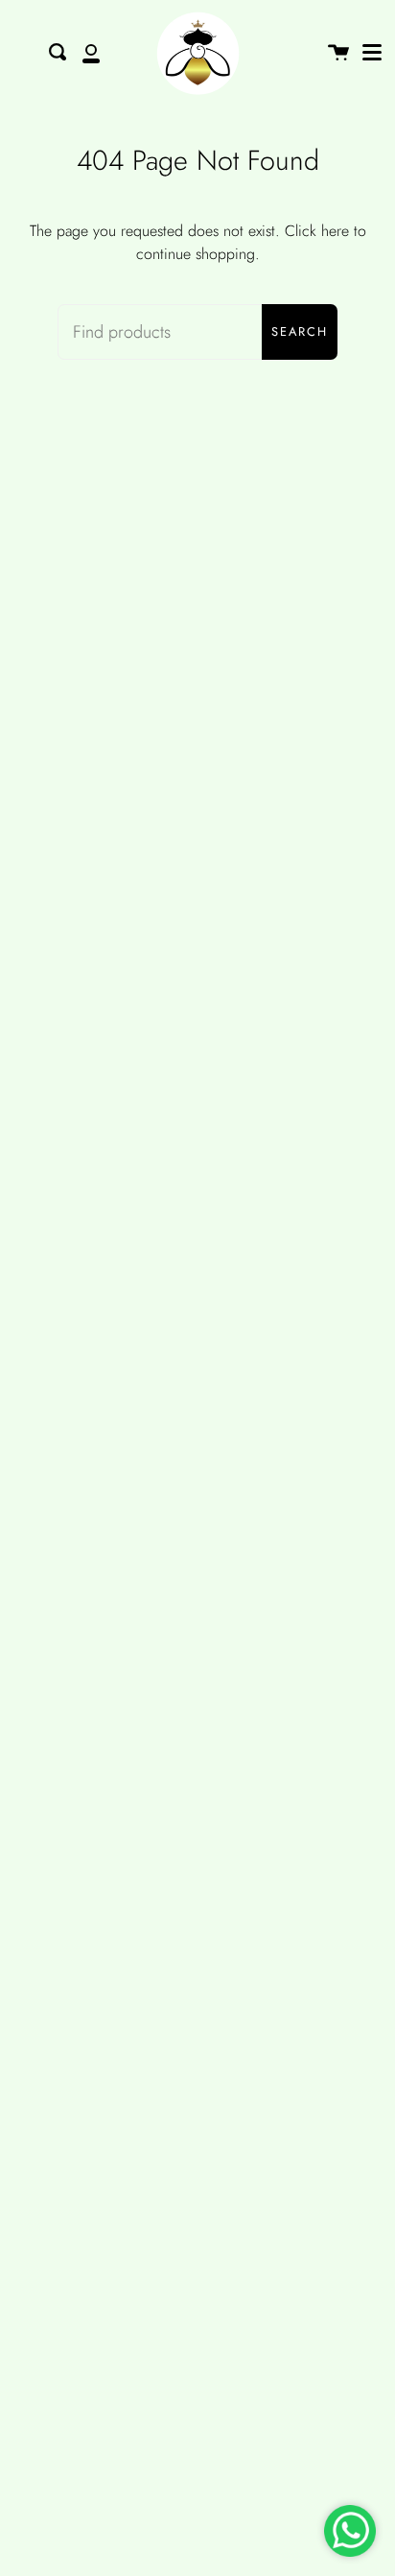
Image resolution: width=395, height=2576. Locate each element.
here (335, 231)
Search (300, 331)
